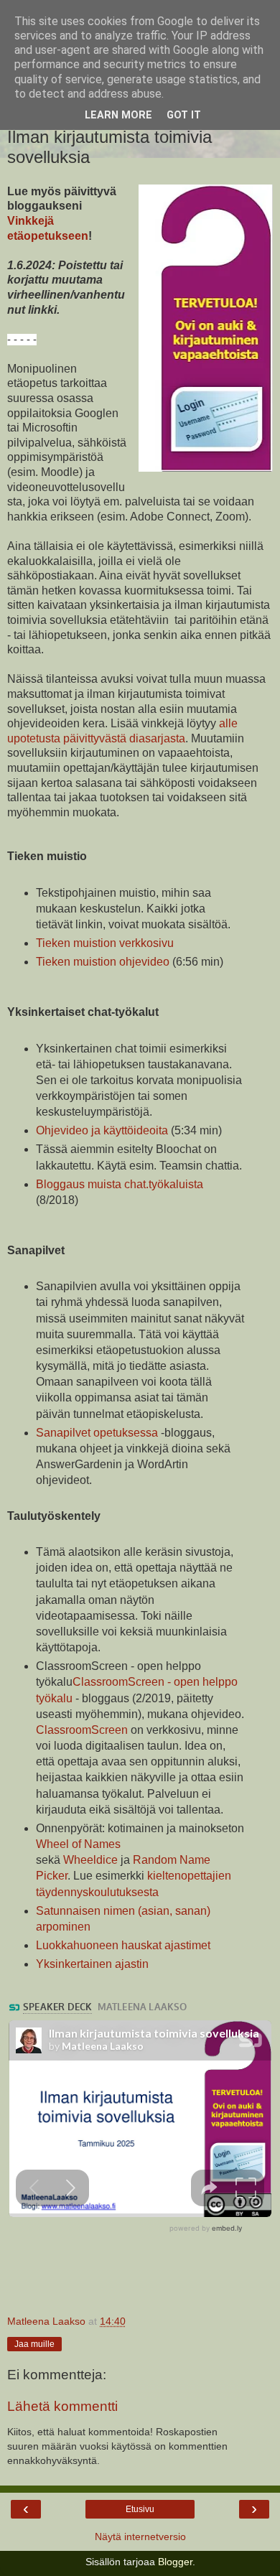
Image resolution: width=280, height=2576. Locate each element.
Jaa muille (34, 2344)
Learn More (118, 115)
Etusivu (140, 2509)
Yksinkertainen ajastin (92, 1964)
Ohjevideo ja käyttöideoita (102, 1130)
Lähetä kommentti (62, 2406)
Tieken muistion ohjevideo (103, 962)
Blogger (175, 2562)
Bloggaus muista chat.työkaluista (120, 1184)
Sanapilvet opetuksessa (97, 1433)
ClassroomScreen (82, 1730)
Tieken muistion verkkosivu (105, 943)
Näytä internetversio (140, 2537)
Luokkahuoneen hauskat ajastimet (123, 1945)
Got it (184, 115)
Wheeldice (90, 1860)
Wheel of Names (78, 1844)
